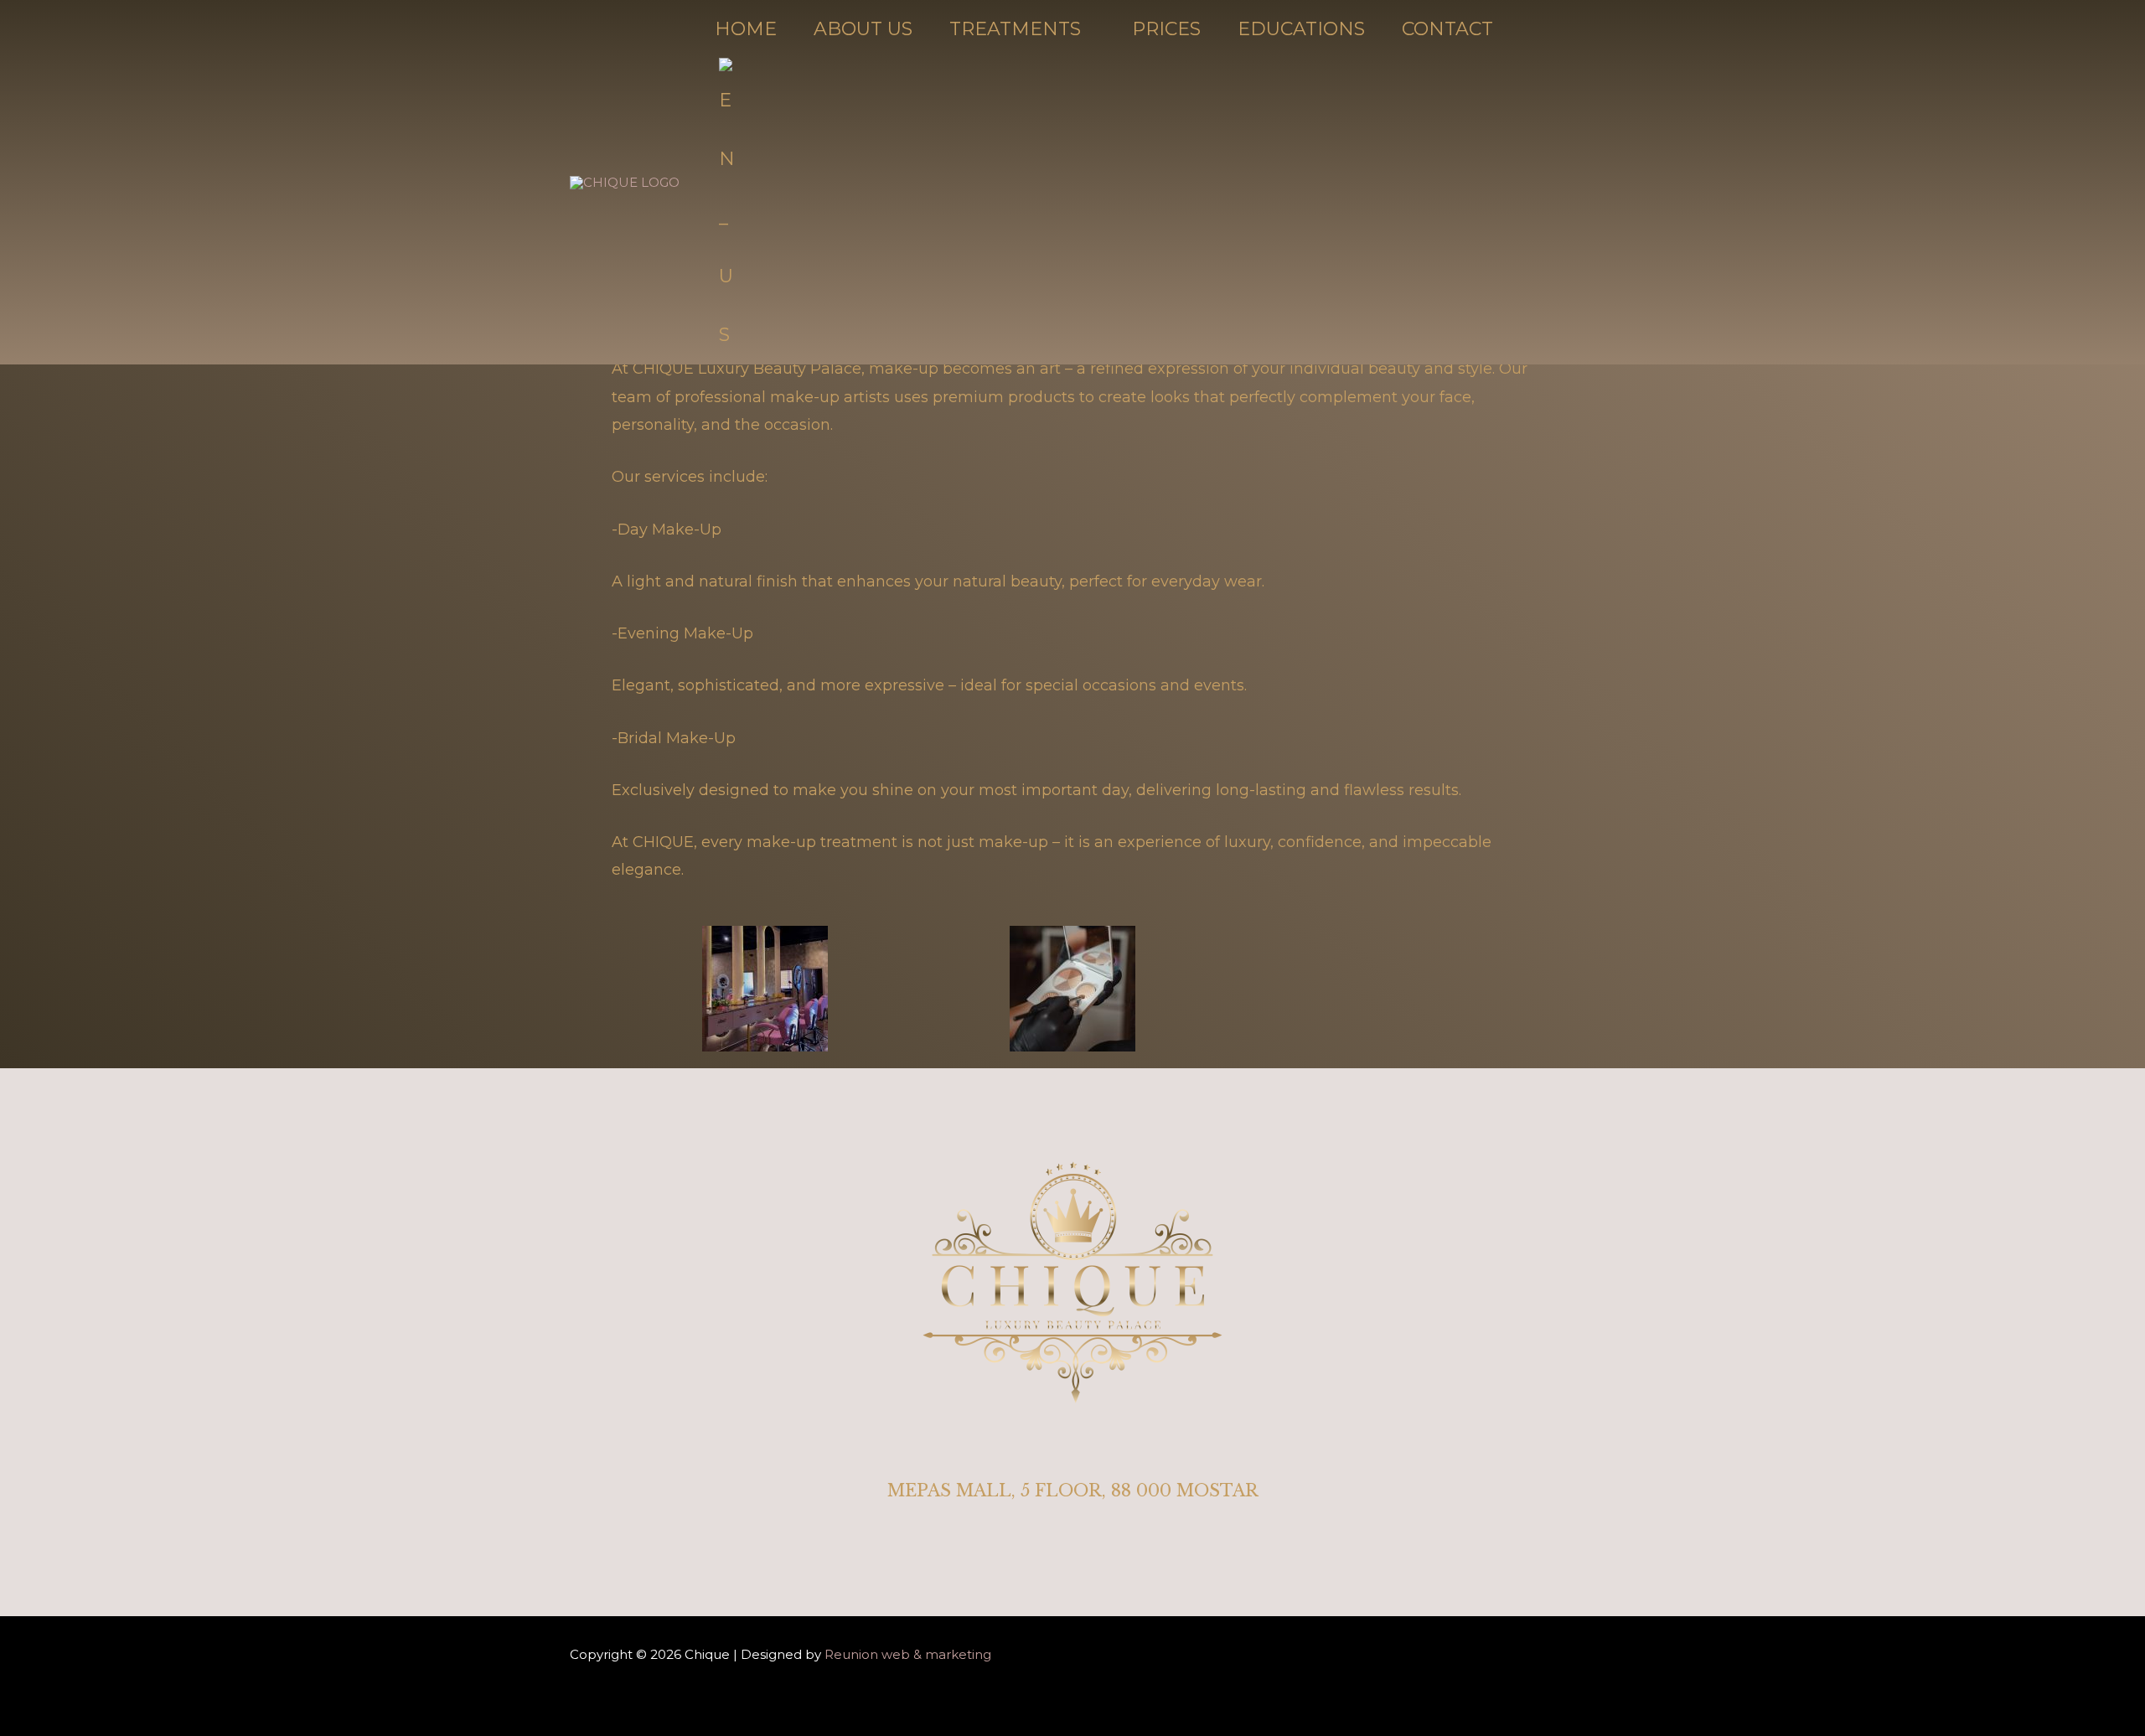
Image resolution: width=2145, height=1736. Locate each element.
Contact (1447, 29)
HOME (746, 29)
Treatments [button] (1015, 29)
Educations (1301, 29)
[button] (734, 212)
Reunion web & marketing (906, 1654)
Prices (1166, 29)
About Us (863, 29)
